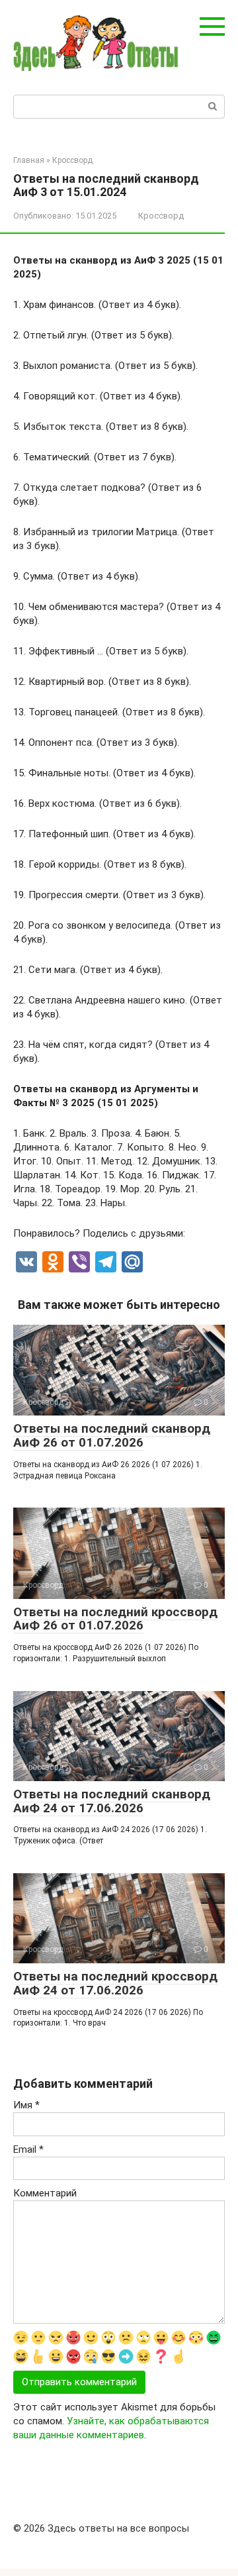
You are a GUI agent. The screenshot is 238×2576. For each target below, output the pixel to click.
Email (28, 2149)
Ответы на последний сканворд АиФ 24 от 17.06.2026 (112, 1801)
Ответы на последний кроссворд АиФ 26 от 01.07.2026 (115, 1619)
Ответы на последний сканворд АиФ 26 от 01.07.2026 (112, 1435)
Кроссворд (161, 216)
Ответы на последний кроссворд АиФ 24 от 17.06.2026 (115, 1983)
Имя (26, 2105)
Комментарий (45, 2193)
